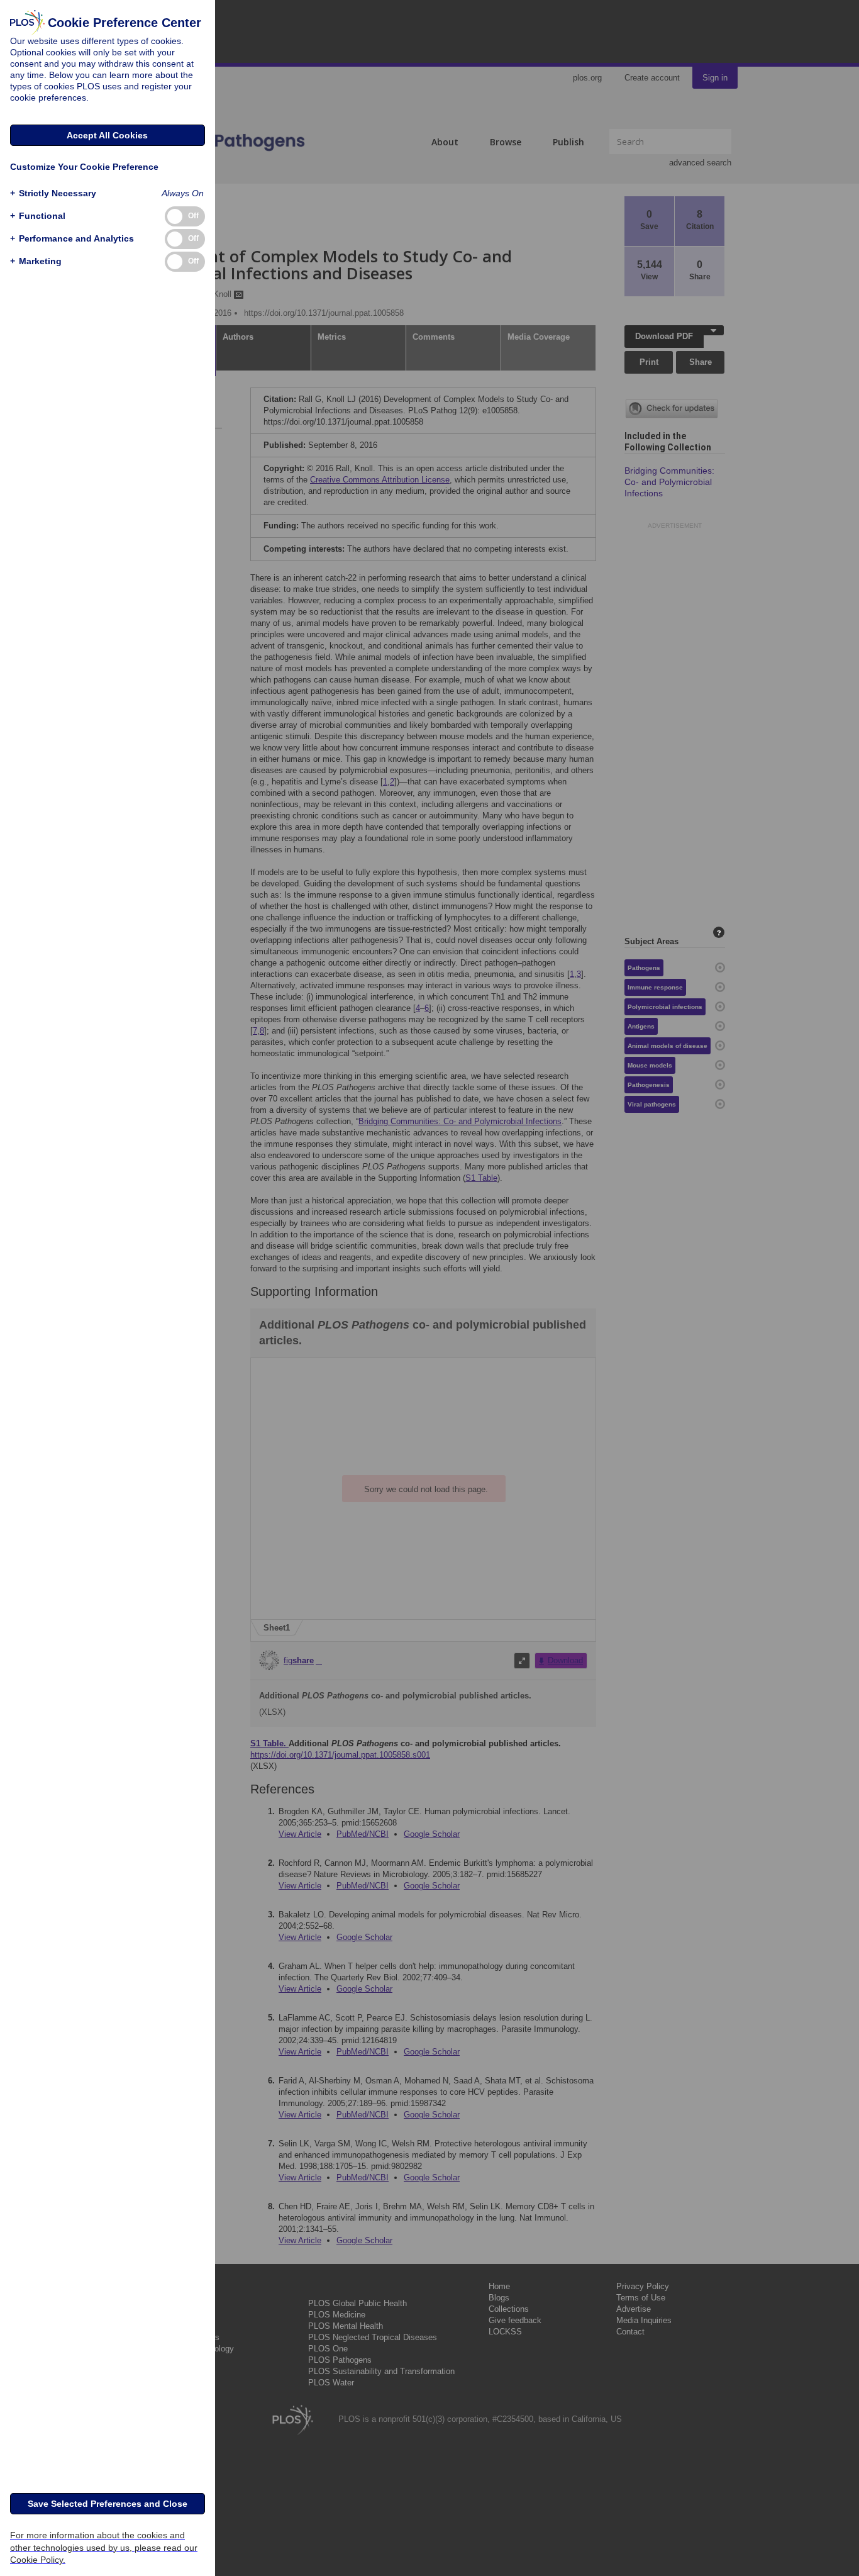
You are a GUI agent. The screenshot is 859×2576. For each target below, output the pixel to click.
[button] (53, 193)
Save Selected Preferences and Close (108, 2504)
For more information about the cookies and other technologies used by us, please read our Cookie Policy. (104, 2547)
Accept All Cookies (107, 135)
